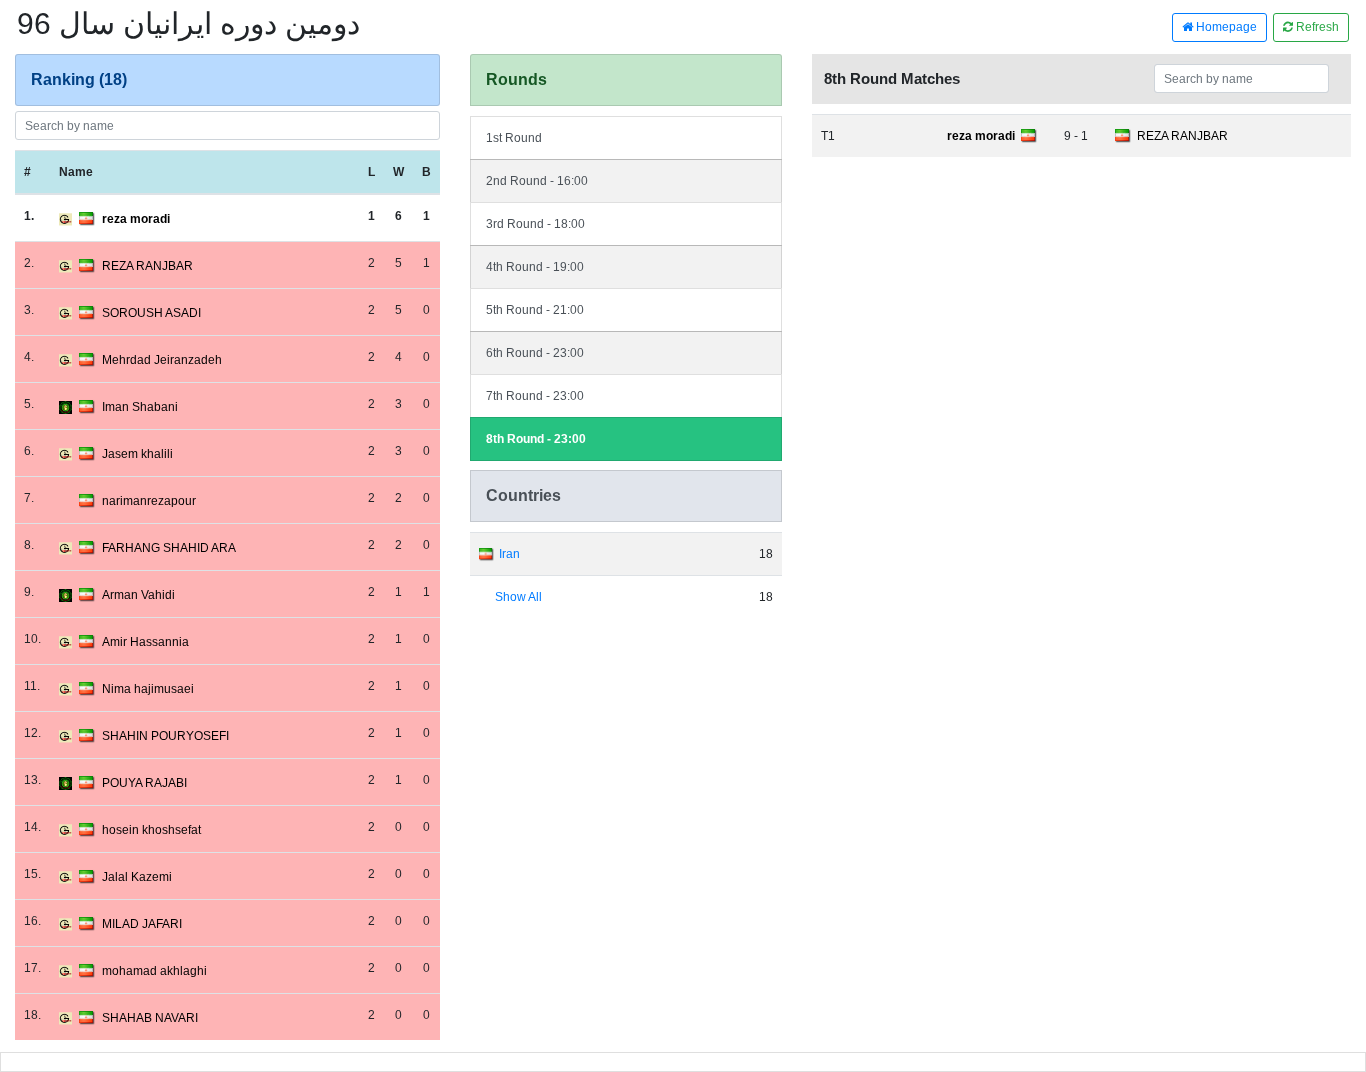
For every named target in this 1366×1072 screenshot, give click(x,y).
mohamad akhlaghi (154, 971)
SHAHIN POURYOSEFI (165, 736)
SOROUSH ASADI (151, 313)
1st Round (514, 138)
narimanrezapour (149, 501)
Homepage (1225, 27)
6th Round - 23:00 (535, 353)
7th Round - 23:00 (535, 396)
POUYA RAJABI (144, 783)
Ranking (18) (79, 79)
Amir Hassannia (145, 642)
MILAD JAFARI (142, 924)
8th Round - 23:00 (536, 439)
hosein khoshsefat (151, 830)
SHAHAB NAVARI (150, 1018)
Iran (509, 554)
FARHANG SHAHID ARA (169, 548)
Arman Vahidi (138, 595)
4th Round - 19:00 (535, 267)
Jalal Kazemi (137, 877)
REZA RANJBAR (147, 266)
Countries (523, 495)
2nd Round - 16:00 (537, 181)
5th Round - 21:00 (535, 310)
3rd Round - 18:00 (535, 224)
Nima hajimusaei (148, 689)
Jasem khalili (137, 454)
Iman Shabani (140, 407)
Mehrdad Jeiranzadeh (162, 360)
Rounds (516, 79)
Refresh (1316, 27)
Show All (518, 597)
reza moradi (136, 219)
